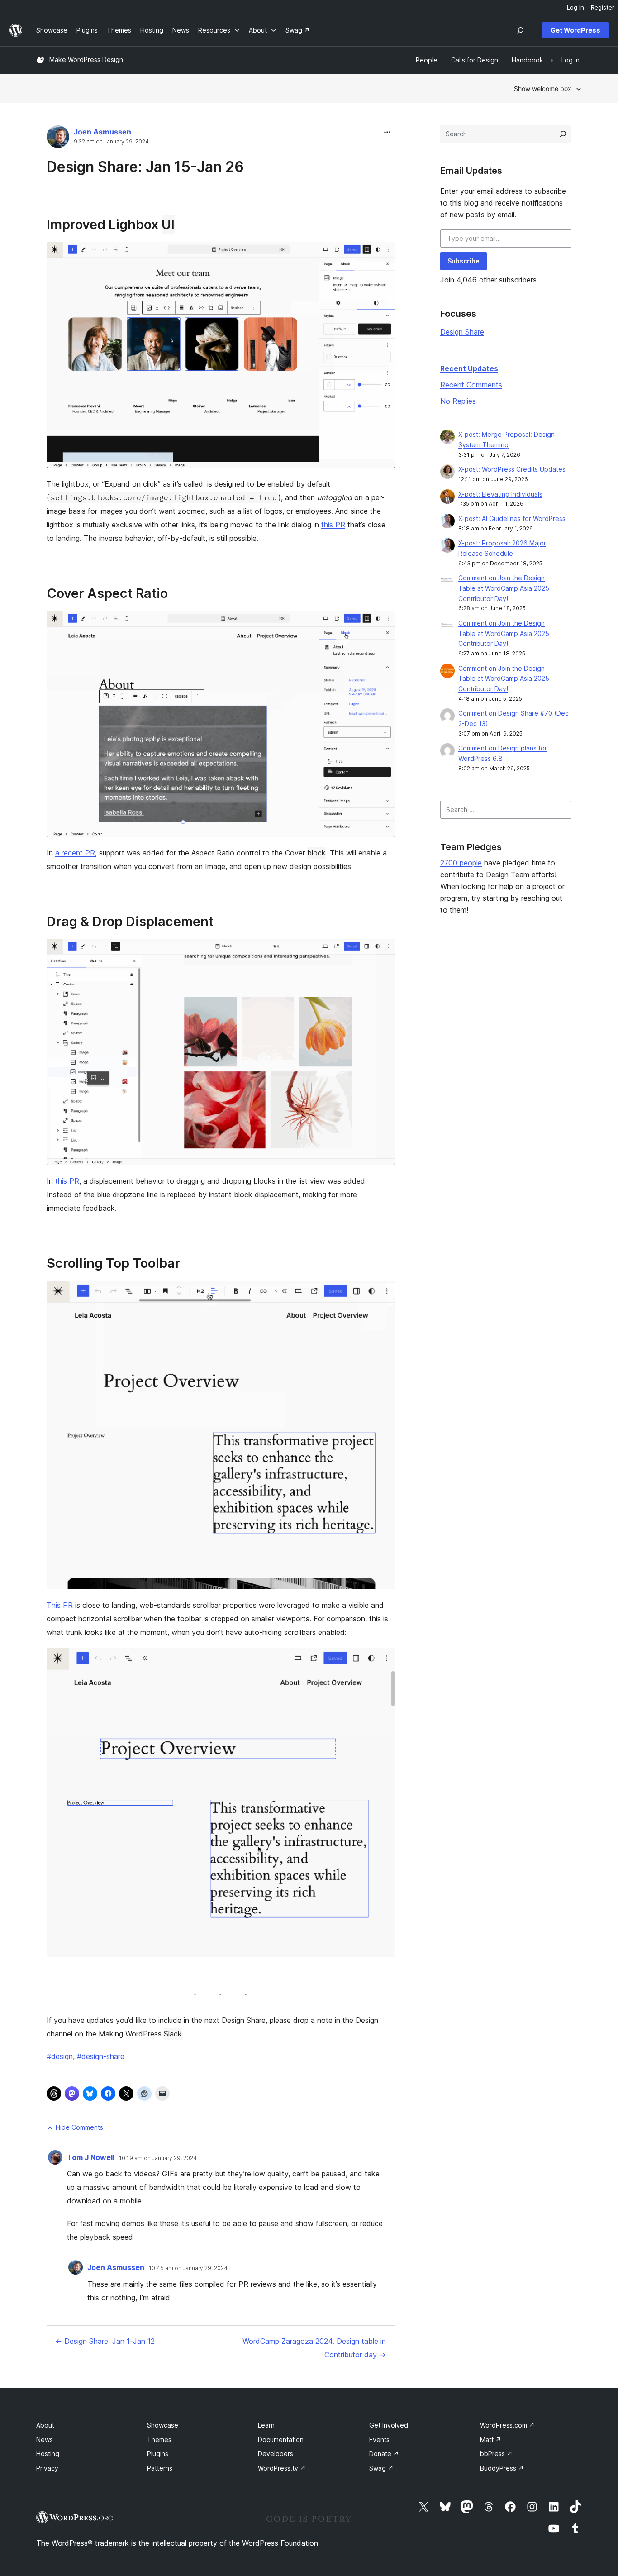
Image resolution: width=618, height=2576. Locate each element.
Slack (173, 2034)
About (45, 2425)
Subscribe (463, 261)
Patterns (160, 2468)
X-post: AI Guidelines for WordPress (512, 519)
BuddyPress (502, 2468)
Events (379, 2440)
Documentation (281, 2440)
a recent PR (75, 853)
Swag (381, 2468)
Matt (491, 2440)
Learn (266, 2425)
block (316, 853)
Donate (384, 2454)
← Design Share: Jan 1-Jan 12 (105, 2341)
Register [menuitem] (603, 7)
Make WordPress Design (86, 60)
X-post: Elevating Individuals (500, 494)
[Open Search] (520, 30)
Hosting (48, 2454)
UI (168, 224)
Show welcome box (543, 88)
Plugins (158, 2454)
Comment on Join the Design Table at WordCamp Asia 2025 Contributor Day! (504, 588)
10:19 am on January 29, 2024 (158, 2158)
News (45, 2440)
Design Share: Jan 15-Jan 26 (145, 167)
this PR (333, 525)
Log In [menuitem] (575, 7)
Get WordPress (575, 30)
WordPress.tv (282, 2468)
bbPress (496, 2454)
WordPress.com (507, 2425)
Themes (159, 2440)
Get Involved (389, 2425)
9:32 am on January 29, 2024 (111, 142)
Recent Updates (469, 368)
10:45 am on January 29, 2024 (188, 2268)
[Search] (563, 134)
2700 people (461, 863)
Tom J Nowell (91, 2157)
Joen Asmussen (102, 132)
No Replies (458, 401)
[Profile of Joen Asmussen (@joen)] (58, 139)
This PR (60, 1605)
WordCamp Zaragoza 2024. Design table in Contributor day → (314, 2348)
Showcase (163, 2425)
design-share (101, 2056)
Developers (276, 2454)
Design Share (462, 332)
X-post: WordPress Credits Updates (512, 469)
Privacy (47, 2468)
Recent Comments (471, 385)
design (60, 2056)
